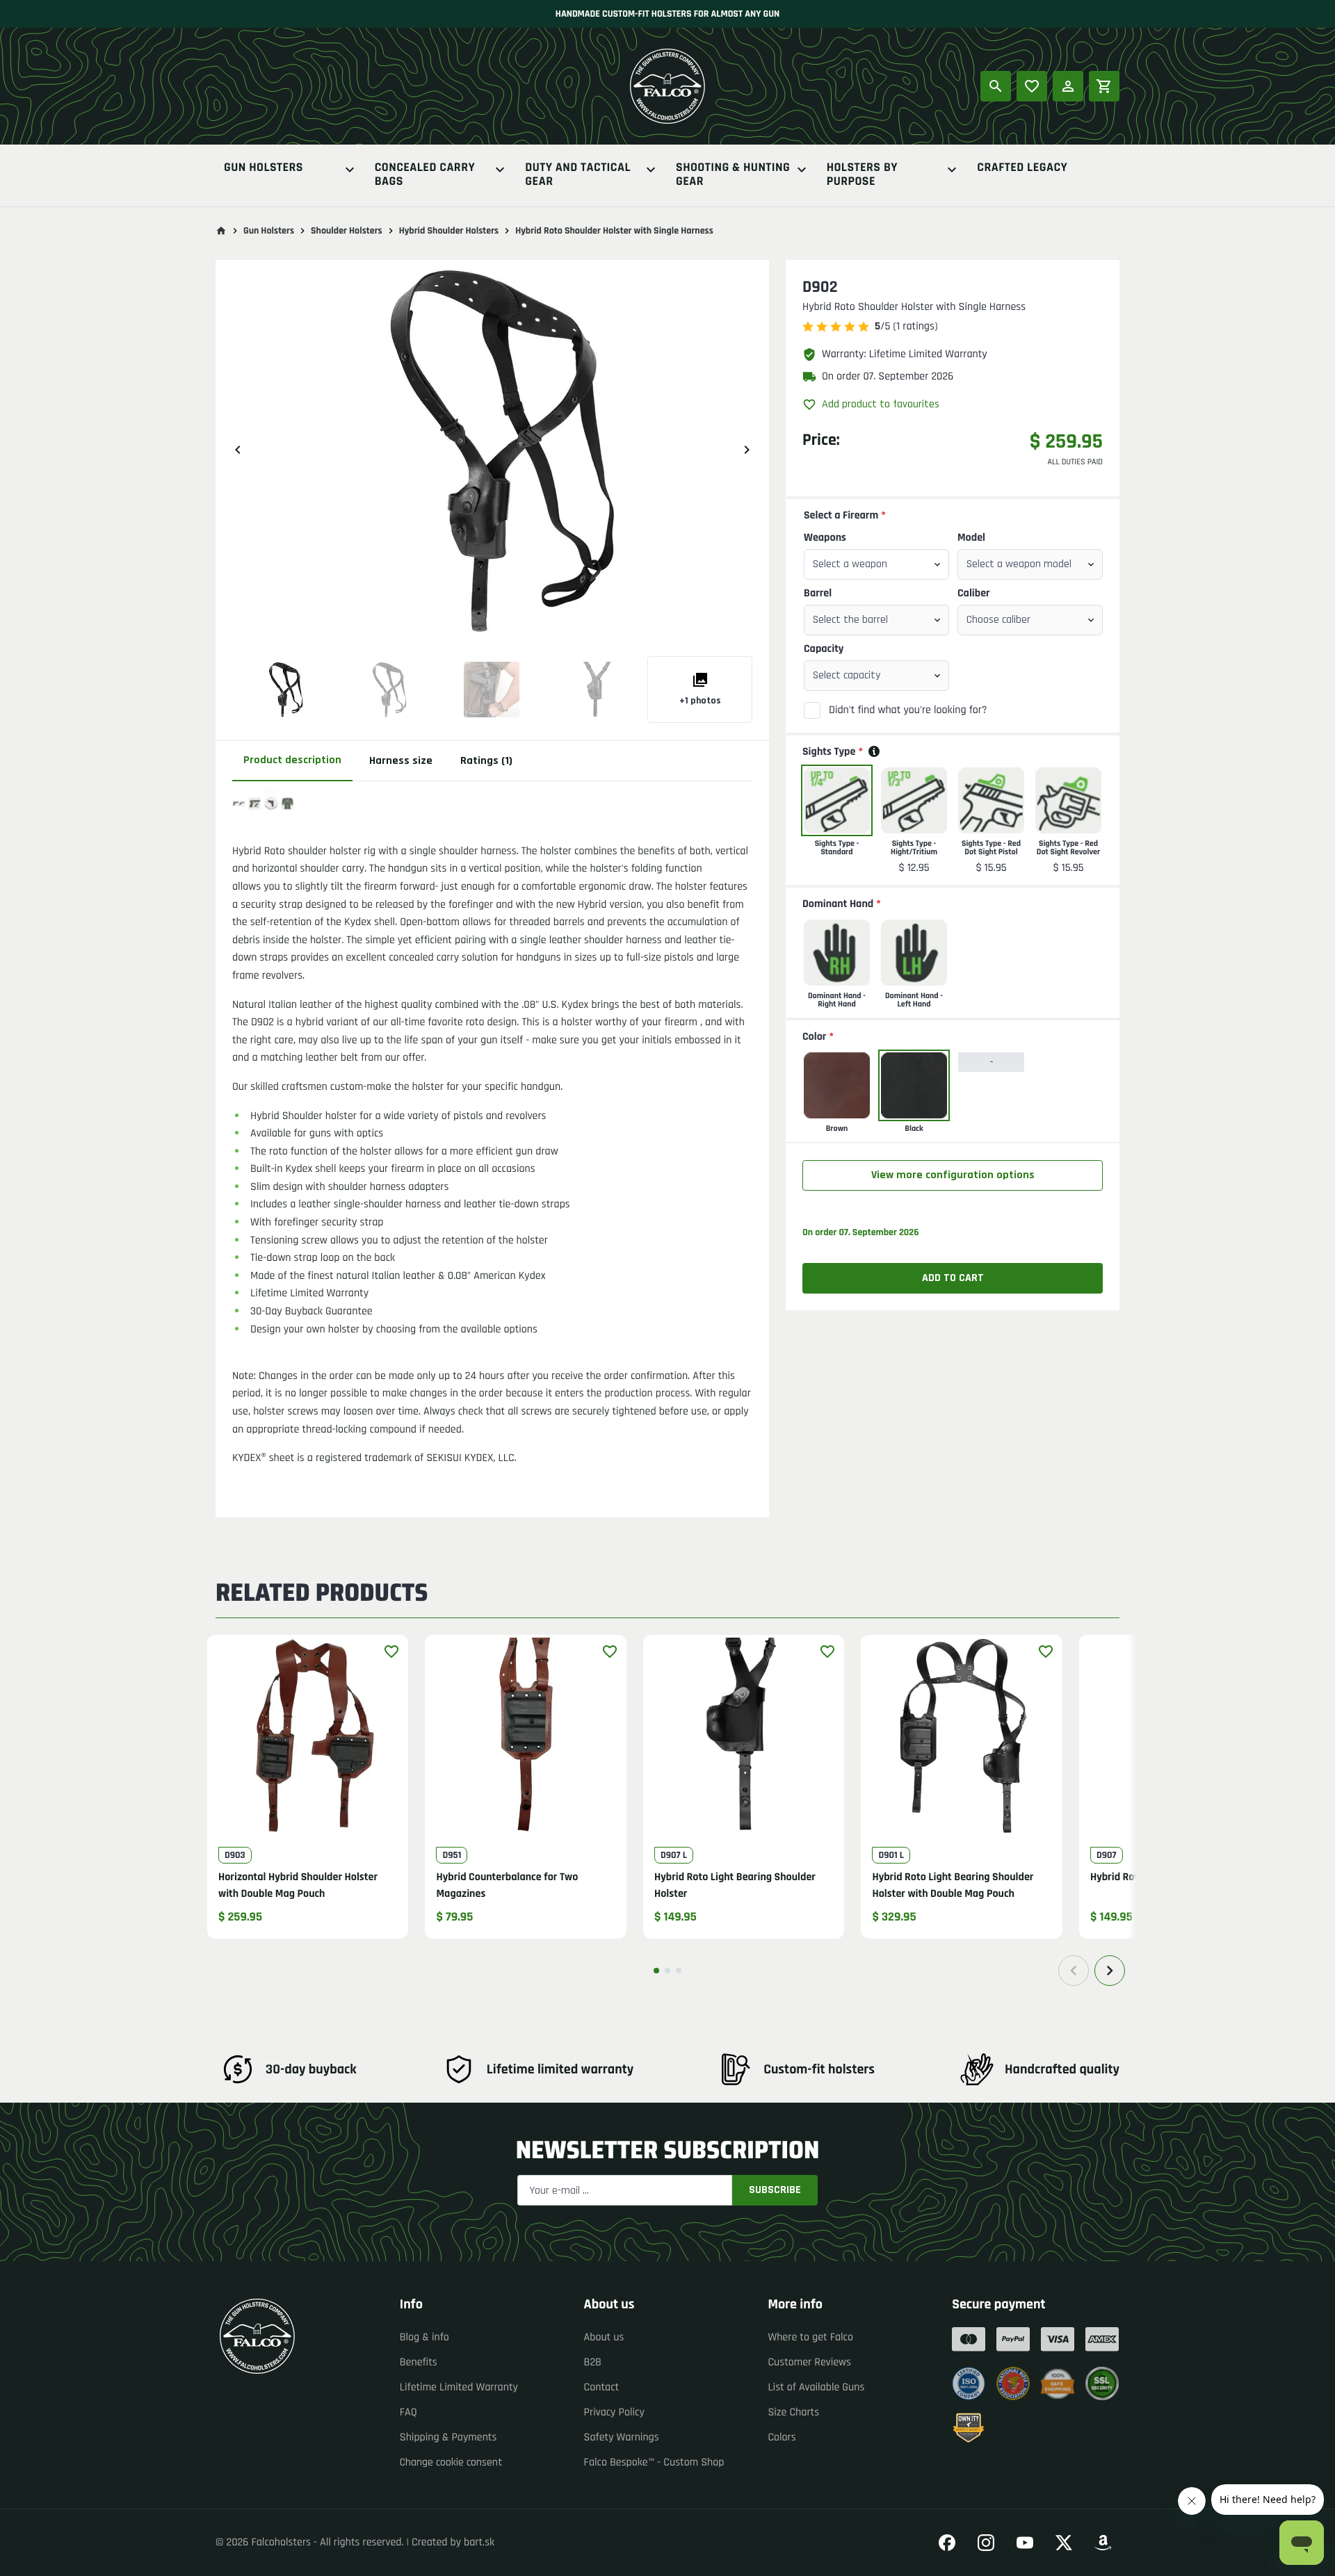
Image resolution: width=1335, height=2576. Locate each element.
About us (604, 2337)
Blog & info (424, 2337)
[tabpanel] (492, 1133)
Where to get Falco (810, 2337)
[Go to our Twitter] (1064, 2543)
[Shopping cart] (1104, 86)
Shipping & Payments (448, 2437)
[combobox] (876, 564)
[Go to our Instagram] (986, 2543)
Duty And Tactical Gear (578, 175)
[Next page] (1110, 1971)
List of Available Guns (816, 2387)
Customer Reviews (809, 2362)
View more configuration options (953, 1175)
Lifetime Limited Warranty (459, 2387)
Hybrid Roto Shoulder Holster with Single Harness (614, 231)
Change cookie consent (451, 2462)
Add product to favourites (881, 404)
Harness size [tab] (401, 761)
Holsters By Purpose (862, 175)
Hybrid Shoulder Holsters (449, 231)
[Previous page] (1074, 1971)
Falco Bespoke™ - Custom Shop (654, 2462)
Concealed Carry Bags (425, 175)
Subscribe (775, 2190)
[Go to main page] (221, 231)
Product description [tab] (292, 760)
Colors (782, 2437)
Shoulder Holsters (347, 231)
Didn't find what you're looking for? (908, 710)
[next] (747, 450)
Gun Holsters (264, 169)
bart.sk (479, 2542)
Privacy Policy (614, 2412)
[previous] (238, 450)
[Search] (996, 86)
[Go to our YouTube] (1025, 2543)
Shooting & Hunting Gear (733, 175)
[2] (667, 1971)
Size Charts (793, 2412)
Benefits (419, 2362)
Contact (602, 2387)
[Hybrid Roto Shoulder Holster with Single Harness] (284, 690)
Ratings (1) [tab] (486, 761)
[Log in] (1068, 86)
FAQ (408, 2412)
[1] (656, 1971)
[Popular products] (1032, 86)
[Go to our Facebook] (947, 2543)
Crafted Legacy (1022, 169)
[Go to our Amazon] (1103, 2543)
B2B (593, 2362)
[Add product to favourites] (391, 1652)
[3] (679, 1971)
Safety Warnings (622, 2437)
